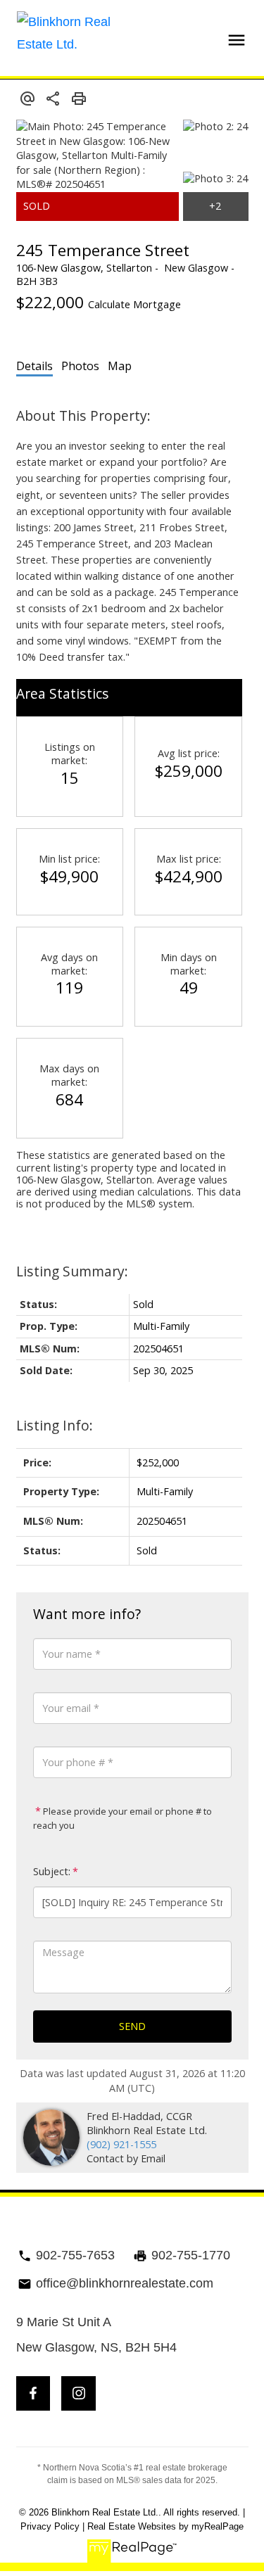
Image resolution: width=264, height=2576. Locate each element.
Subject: (52, 1871)
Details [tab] (34, 366)
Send (132, 2026)
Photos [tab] (80, 366)
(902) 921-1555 (121, 2144)
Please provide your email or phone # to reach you (122, 1818)
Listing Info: (55, 1425)
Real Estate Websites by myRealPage (165, 2526)
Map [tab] (120, 366)
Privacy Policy (50, 2526)
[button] (33, 2393)
